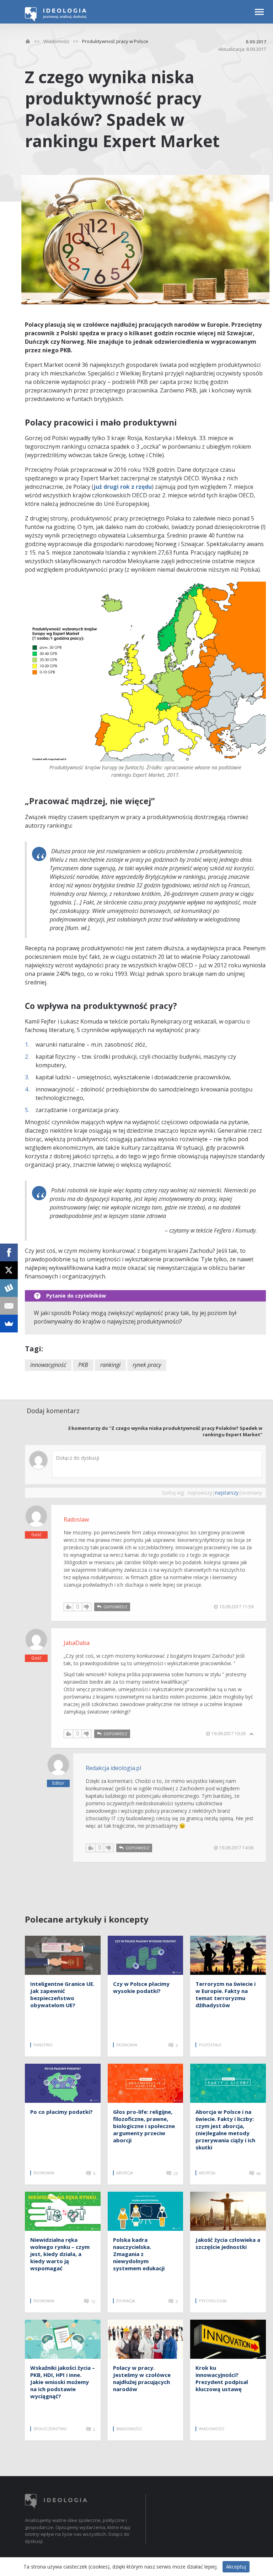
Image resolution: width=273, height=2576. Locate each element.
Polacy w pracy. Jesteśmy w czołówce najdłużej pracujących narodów (142, 2378)
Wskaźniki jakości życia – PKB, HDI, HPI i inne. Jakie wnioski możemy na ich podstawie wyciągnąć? (63, 2382)
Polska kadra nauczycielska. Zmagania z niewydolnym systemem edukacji (139, 2254)
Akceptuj (236, 2567)
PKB (83, 1365)
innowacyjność (48, 1365)
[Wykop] (9, 1288)
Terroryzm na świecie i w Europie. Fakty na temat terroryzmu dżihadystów (226, 1994)
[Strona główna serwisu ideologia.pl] (56, 20)
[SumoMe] (9, 1324)
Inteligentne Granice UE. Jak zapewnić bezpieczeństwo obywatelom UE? (62, 1994)
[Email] (9, 1306)
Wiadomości (56, 41)
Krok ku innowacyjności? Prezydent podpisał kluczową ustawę (222, 2378)
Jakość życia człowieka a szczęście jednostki (228, 2243)
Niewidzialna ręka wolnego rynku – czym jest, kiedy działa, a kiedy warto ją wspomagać (60, 2254)
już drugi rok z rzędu (123, 487)
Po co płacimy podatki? (61, 2112)
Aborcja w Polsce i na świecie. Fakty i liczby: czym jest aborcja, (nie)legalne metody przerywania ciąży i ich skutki (225, 2129)
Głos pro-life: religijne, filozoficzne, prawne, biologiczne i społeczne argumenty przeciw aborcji (144, 2126)
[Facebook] (9, 1252)
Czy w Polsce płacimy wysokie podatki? (141, 1987)
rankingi (110, 1365)
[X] (9, 1270)
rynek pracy (147, 1365)
